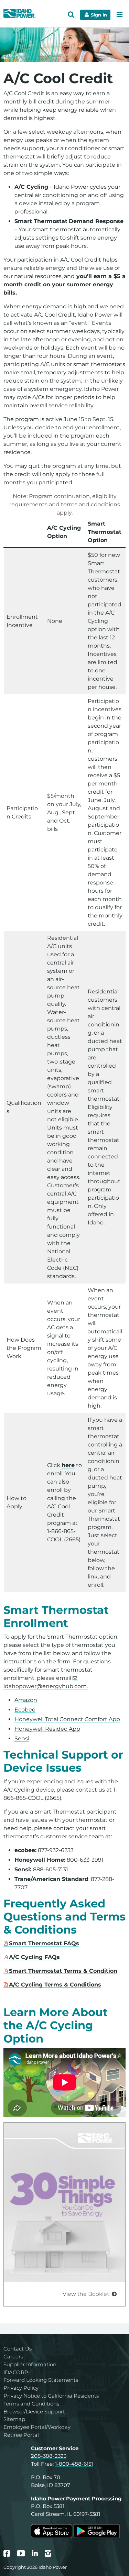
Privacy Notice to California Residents (51, 2396)
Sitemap (14, 2419)
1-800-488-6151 (74, 2464)
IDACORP (16, 2372)
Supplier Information (30, 2364)
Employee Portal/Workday (37, 2427)
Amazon (26, 1700)
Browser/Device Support (34, 2412)
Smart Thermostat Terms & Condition (63, 1971)
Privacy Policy (21, 2388)
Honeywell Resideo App (47, 1729)
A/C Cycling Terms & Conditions (55, 1985)
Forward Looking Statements (41, 2380)
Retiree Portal (21, 2435)
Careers (13, 2357)
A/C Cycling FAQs (34, 1957)
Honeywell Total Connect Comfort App (67, 1719)
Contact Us (18, 2349)
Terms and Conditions (31, 2404)
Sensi (22, 1738)
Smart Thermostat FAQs (44, 1943)
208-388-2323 (49, 2456)
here (68, 1465)
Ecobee (25, 1710)
